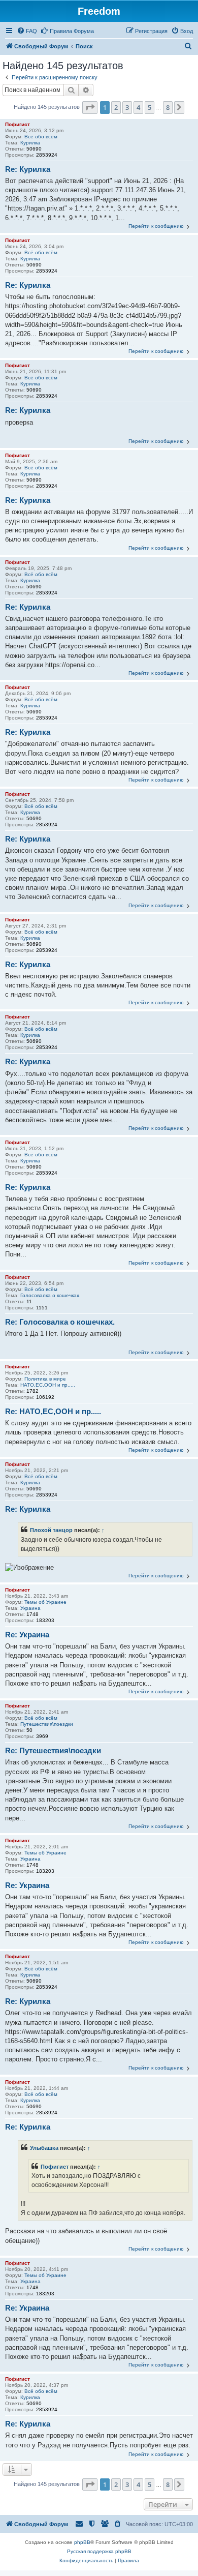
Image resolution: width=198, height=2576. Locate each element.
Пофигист (18, 124)
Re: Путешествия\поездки (53, 1750)
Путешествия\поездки (47, 1724)
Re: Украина (27, 1635)
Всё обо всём (41, 137)
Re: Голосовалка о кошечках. (60, 1322)
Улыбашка (44, 2148)
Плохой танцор (51, 1530)
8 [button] (168, 107)
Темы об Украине (45, 1602)
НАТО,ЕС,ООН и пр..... (48, 1385)
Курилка (30, 143)
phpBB (82, 2542)
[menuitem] (27, 31)
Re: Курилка (28, 169)
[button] (90, 107)
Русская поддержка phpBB (99, 2551)
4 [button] (138, 107)
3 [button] (127, 107)
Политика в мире (45, 1379)
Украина (30, 1608)
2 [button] (116, 107)
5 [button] (150, 107)
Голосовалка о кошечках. (51, 1295)
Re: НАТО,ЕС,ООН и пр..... (53, 1411)
